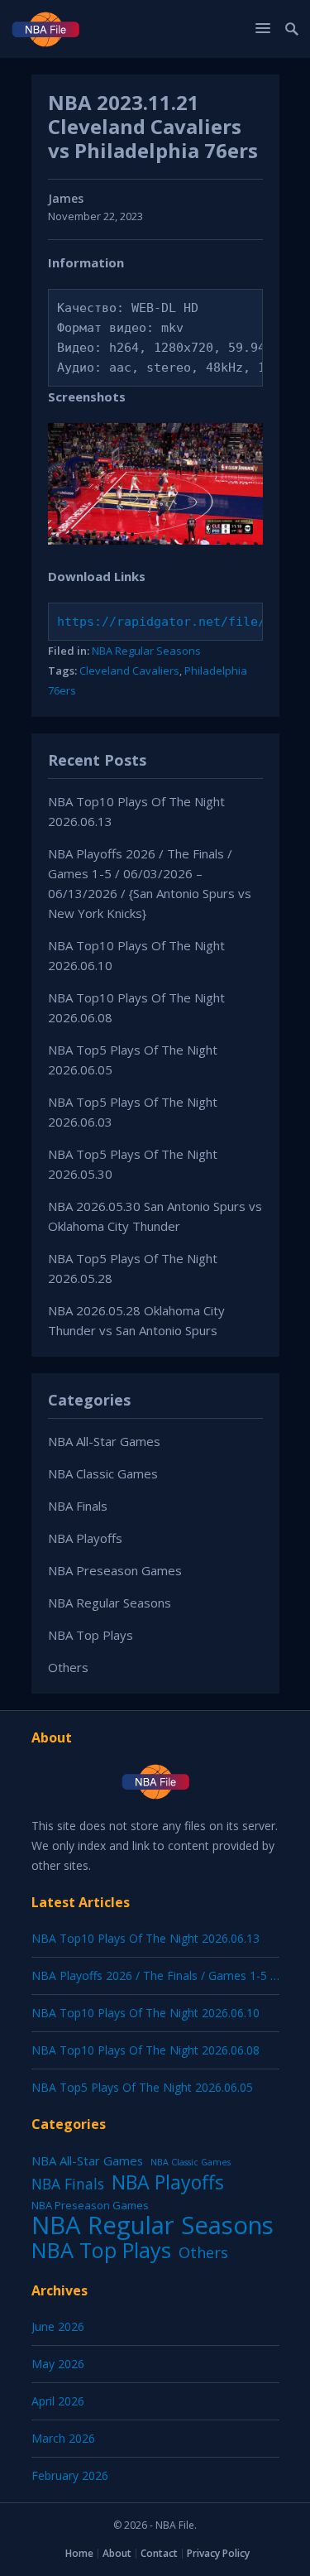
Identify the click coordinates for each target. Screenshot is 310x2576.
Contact (159, 2553)
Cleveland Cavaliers (129, 670)
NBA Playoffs (85, 1538)
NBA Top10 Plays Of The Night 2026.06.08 (145, 2050)
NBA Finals (78, 1506)
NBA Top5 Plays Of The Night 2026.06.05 (142, 2087)
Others (68, 1667)
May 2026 (58, 2364)
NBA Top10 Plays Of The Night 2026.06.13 (145, 1938)
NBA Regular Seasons (146, 651)
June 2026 (58, 2326)
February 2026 (70, 2475)
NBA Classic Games (103, 1473)
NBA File (175, 2525)
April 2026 (58, 2401)
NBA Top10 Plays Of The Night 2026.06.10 (145, 2013)
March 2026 (63, 2438)
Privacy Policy (218, 2553)
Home (79, 2553)
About (117, 2553)
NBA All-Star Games (104, 1441)
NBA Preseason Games (115, 1570)
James (66, 198)
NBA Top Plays (91, 1635)
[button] (265, 28)
